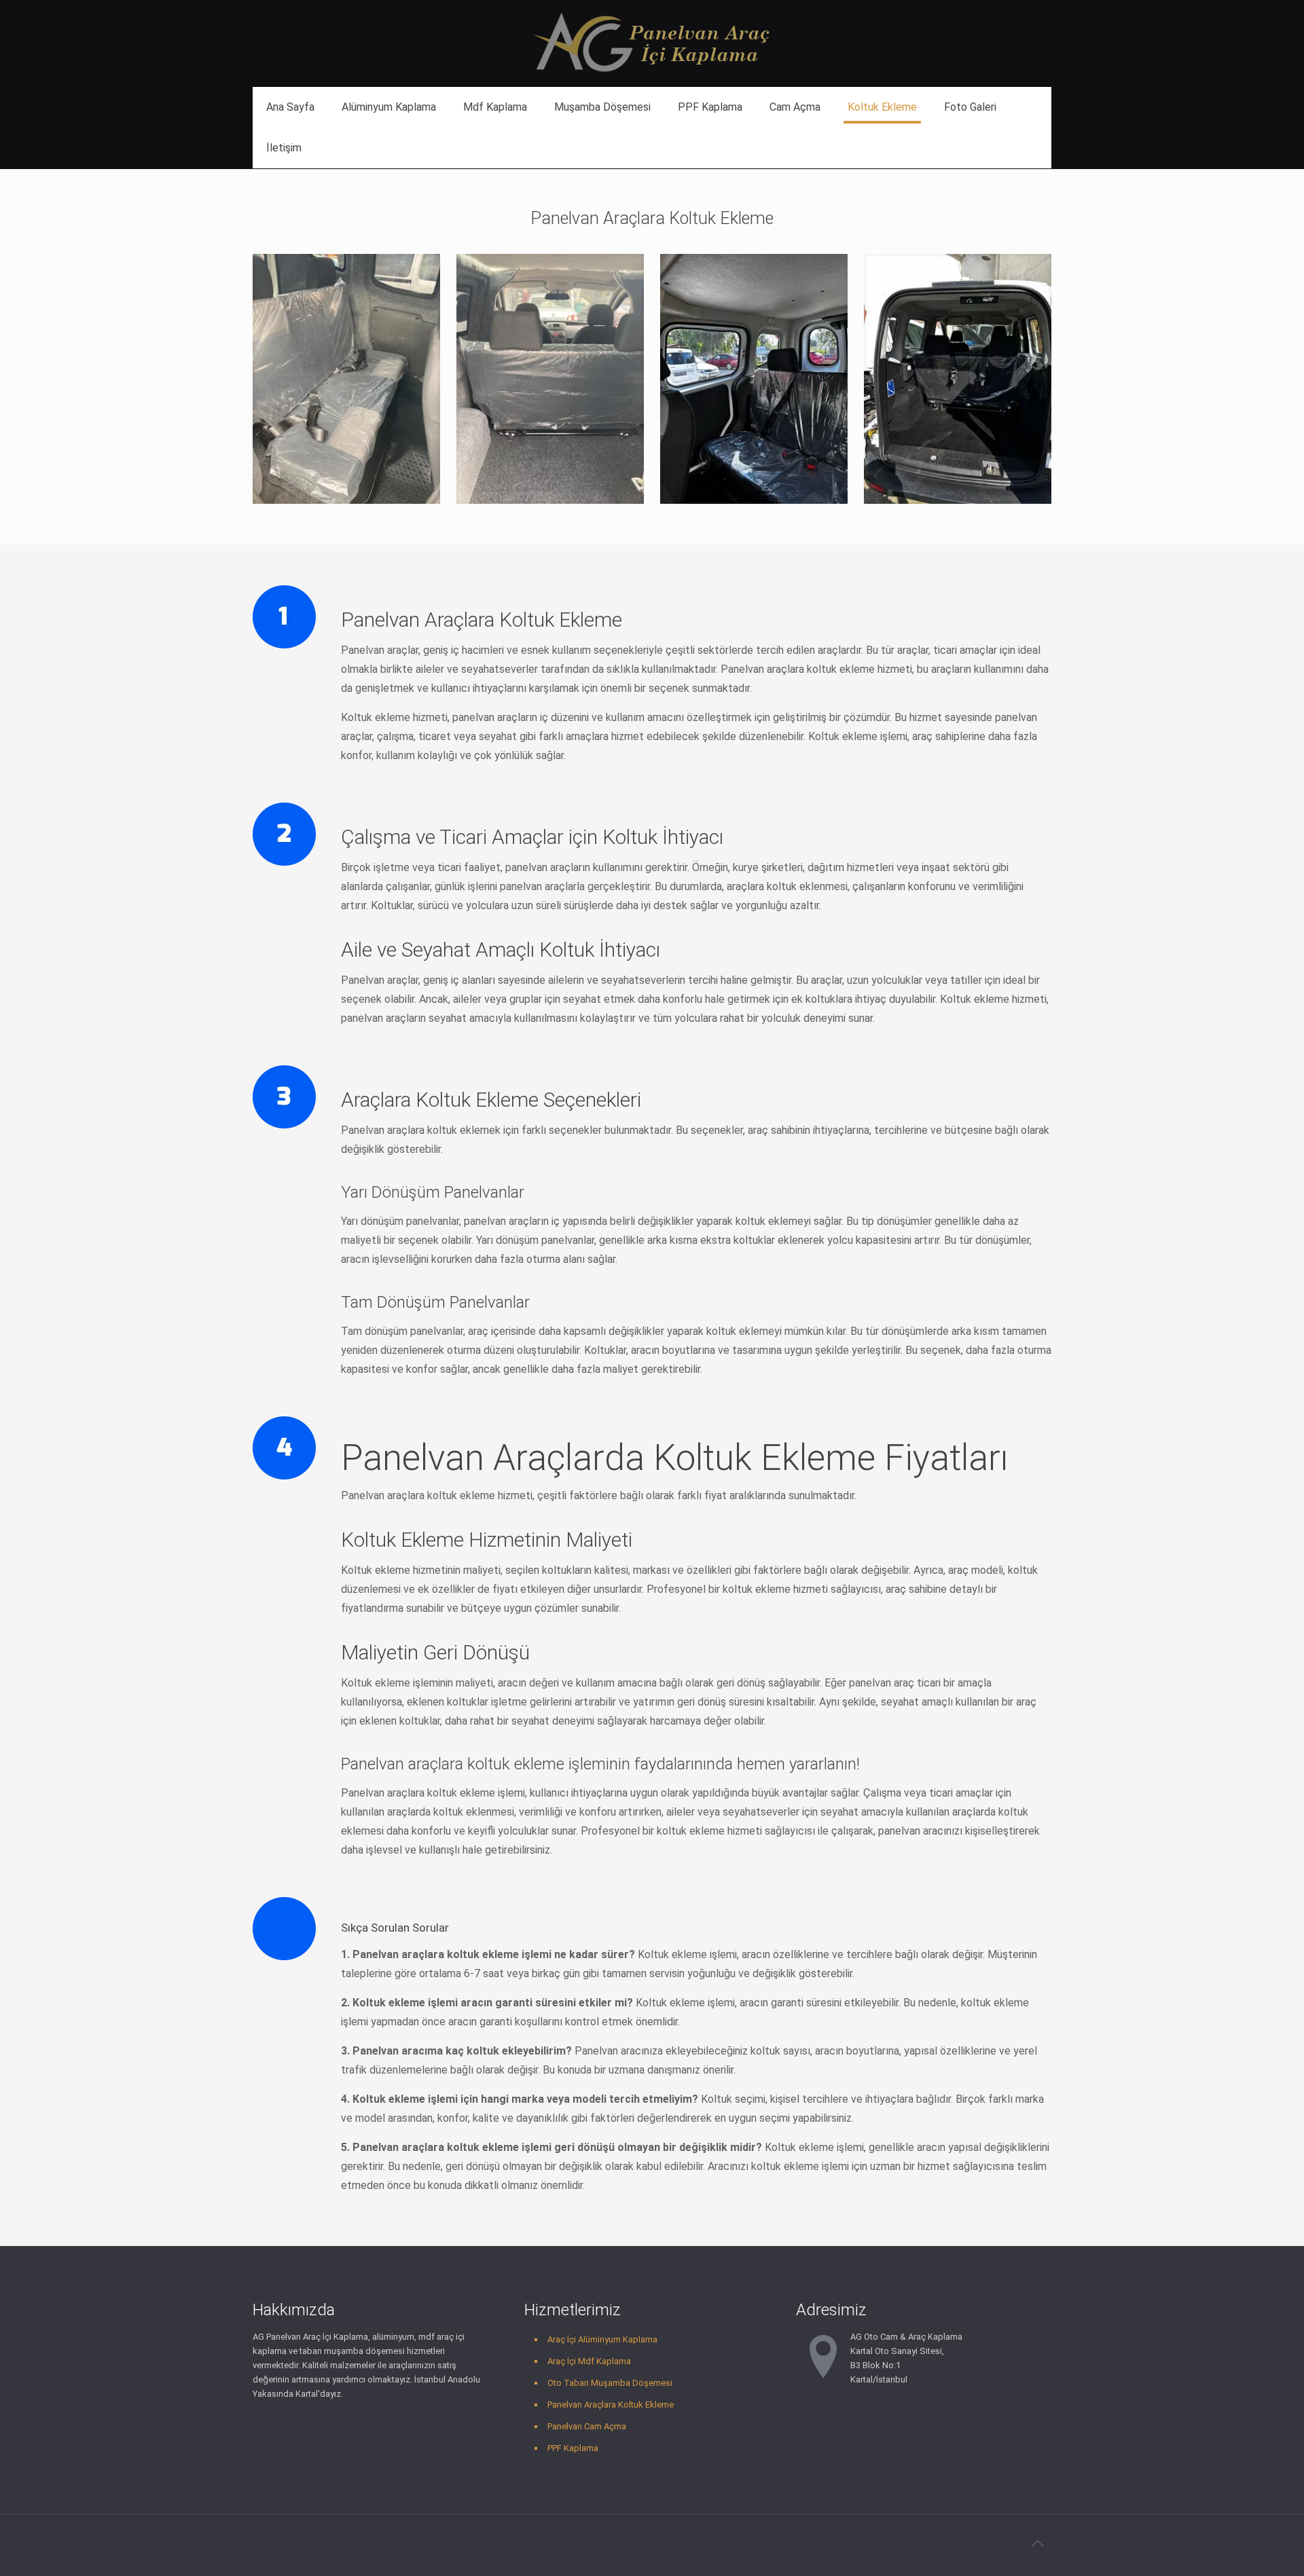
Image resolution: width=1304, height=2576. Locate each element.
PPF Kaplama (573, 2448)
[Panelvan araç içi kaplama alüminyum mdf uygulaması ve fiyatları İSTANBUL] (652, 43)
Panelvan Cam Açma (587, 2426)
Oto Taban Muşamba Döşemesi (610, 2383)
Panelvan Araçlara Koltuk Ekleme (611, 2405)
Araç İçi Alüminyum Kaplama (602, 2339)
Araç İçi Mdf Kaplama (589, 2361)
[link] (346, 379)
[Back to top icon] (1037, 2543)
